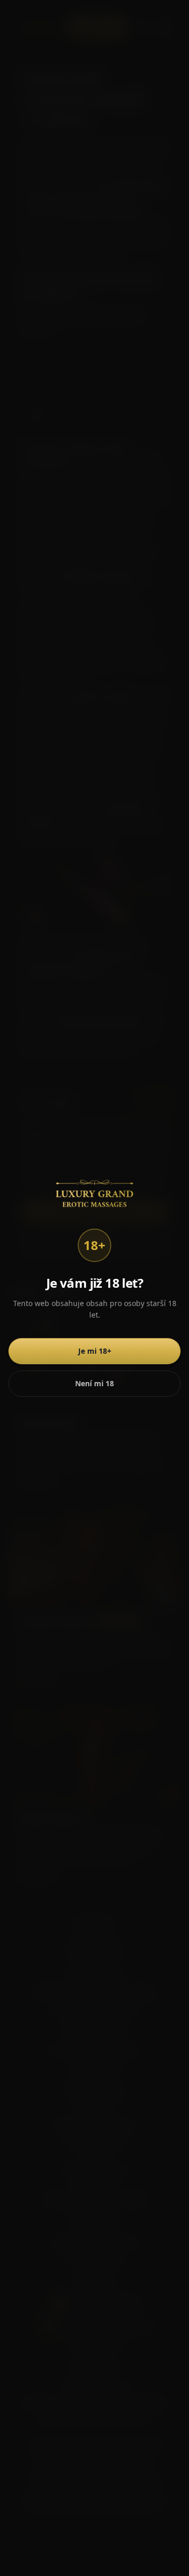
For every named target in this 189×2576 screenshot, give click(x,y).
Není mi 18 (94, 1383)
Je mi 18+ (95, 1351)
